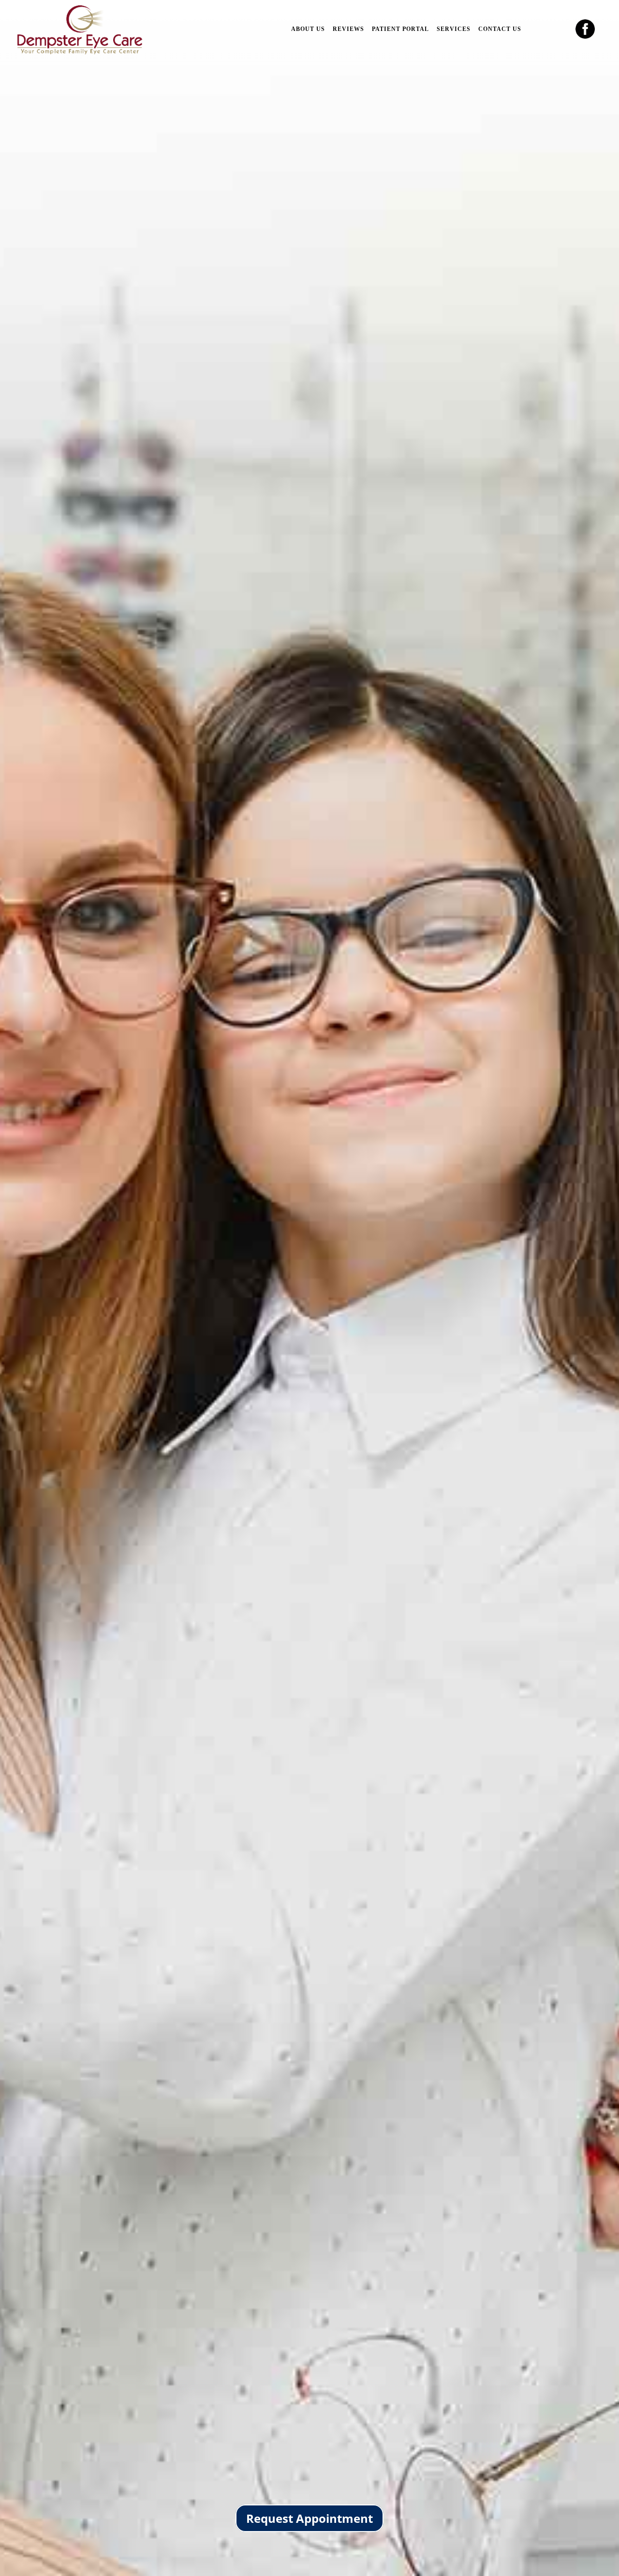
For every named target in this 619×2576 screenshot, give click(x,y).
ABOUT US (308, 29)
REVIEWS (348, 29)
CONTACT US (500, 29)
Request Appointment (309, 2518)
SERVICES (454, 29)
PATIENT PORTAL (400, 29)
